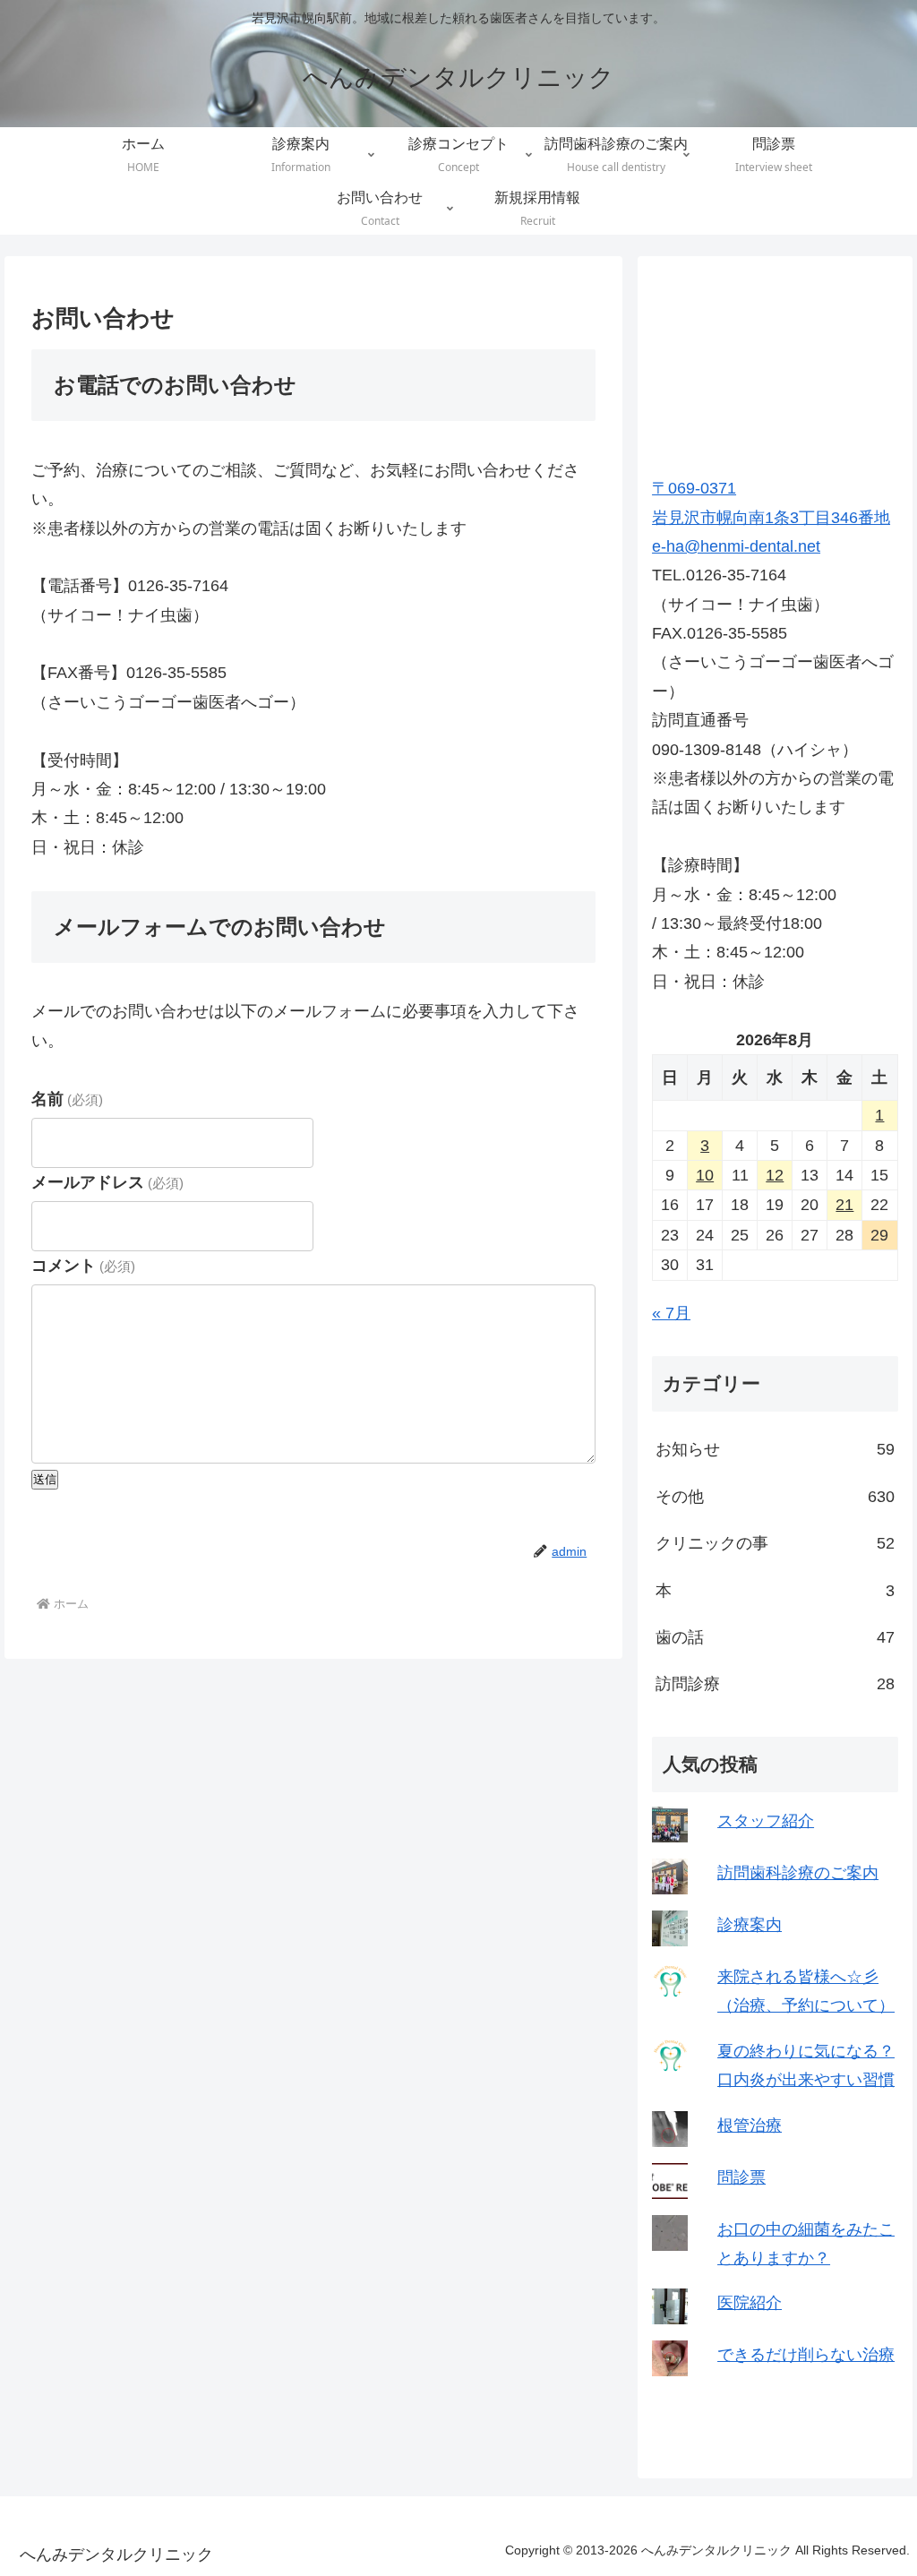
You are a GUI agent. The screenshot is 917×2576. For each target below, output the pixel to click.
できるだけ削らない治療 (806, 2355)
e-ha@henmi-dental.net (736, 546)
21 (844, 1205)
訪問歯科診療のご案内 (798, 1873)
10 (705, 1175)
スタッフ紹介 (766, 1821)
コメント (83, 1266)
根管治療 (750, 2125)
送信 (45, 1479)
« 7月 (671, 1313)
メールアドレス (107, 1182)
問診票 (741, 2177)
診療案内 (750, 1925)
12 (775, 1175)
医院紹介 (750, 2303)
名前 (67, 1099)
